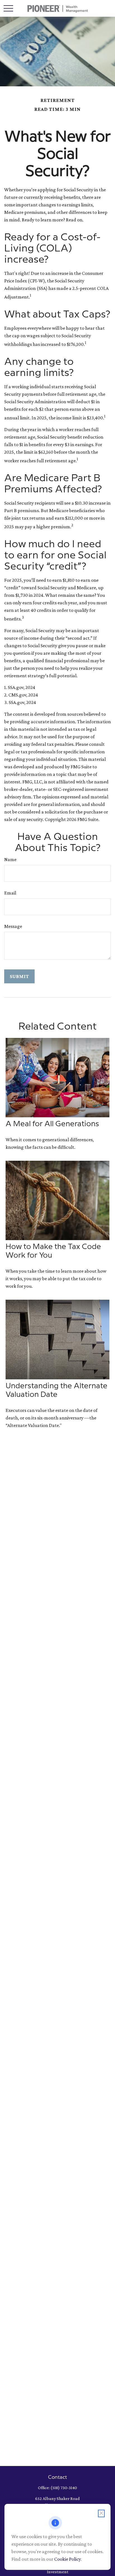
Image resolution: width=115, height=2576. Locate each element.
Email (10, 893)
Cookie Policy (67, 2559)
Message (13, 926)
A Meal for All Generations (52, 1124)
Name (10, 859)
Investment (58, 2572)
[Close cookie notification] (101, 2513)
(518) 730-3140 (64, 2488)
